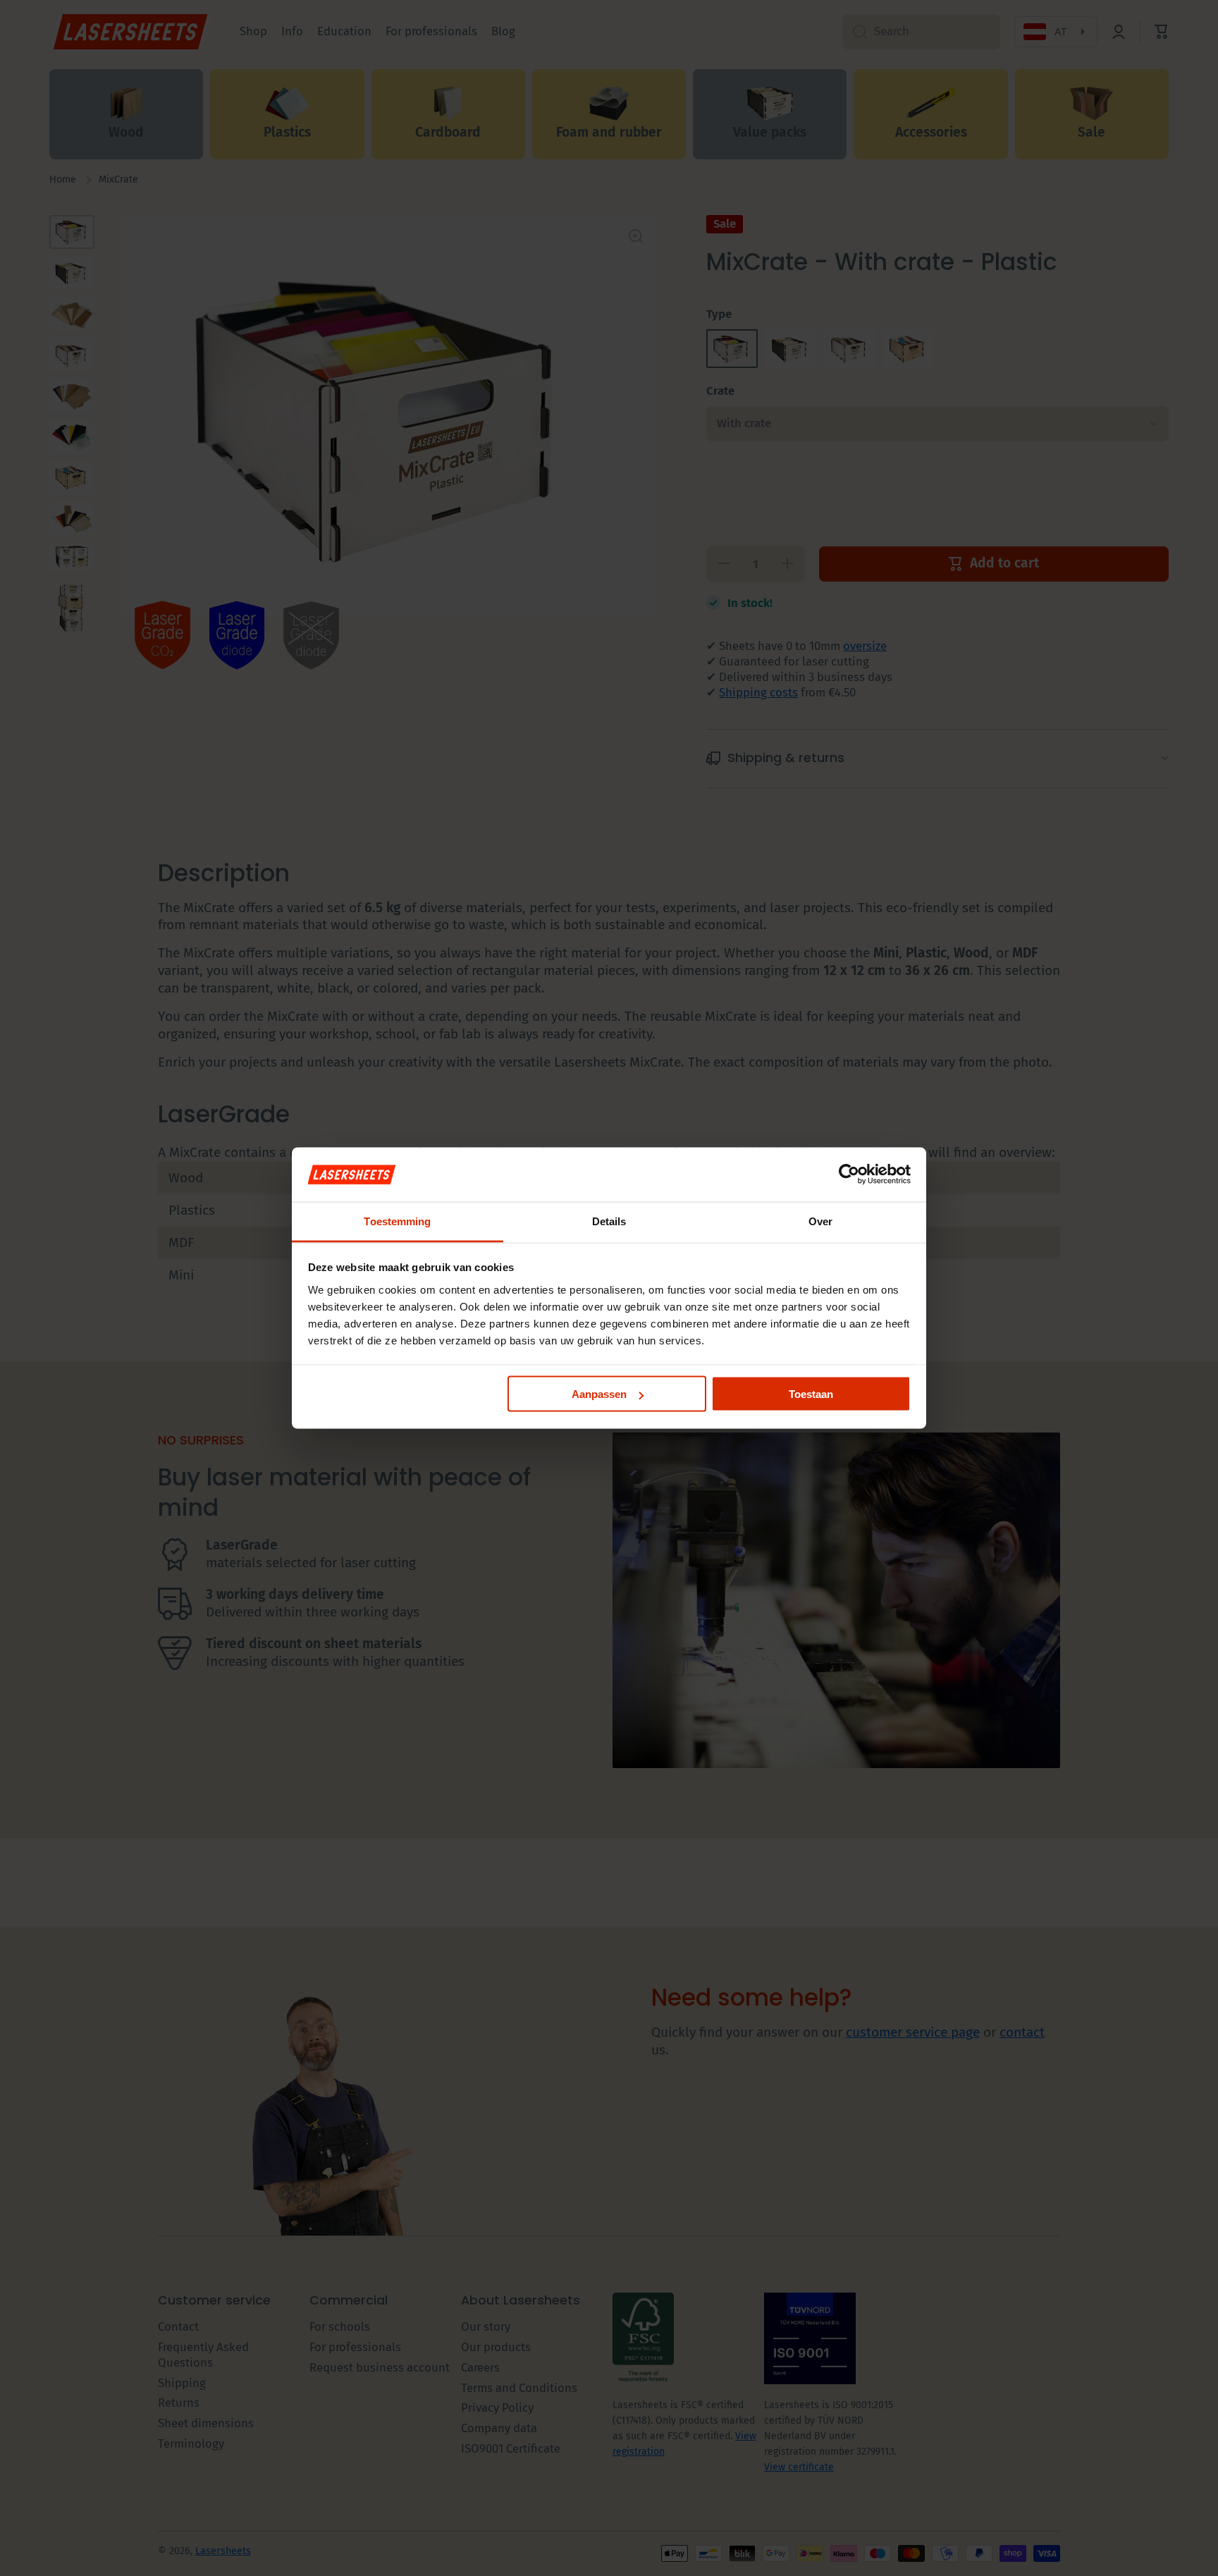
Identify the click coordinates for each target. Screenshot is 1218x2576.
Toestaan (811, 1394)
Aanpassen (599, 1394)
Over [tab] (820, 1221)
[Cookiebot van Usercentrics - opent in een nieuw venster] (849, 1174)
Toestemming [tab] (397, 1221)
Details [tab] (609, 1221)
